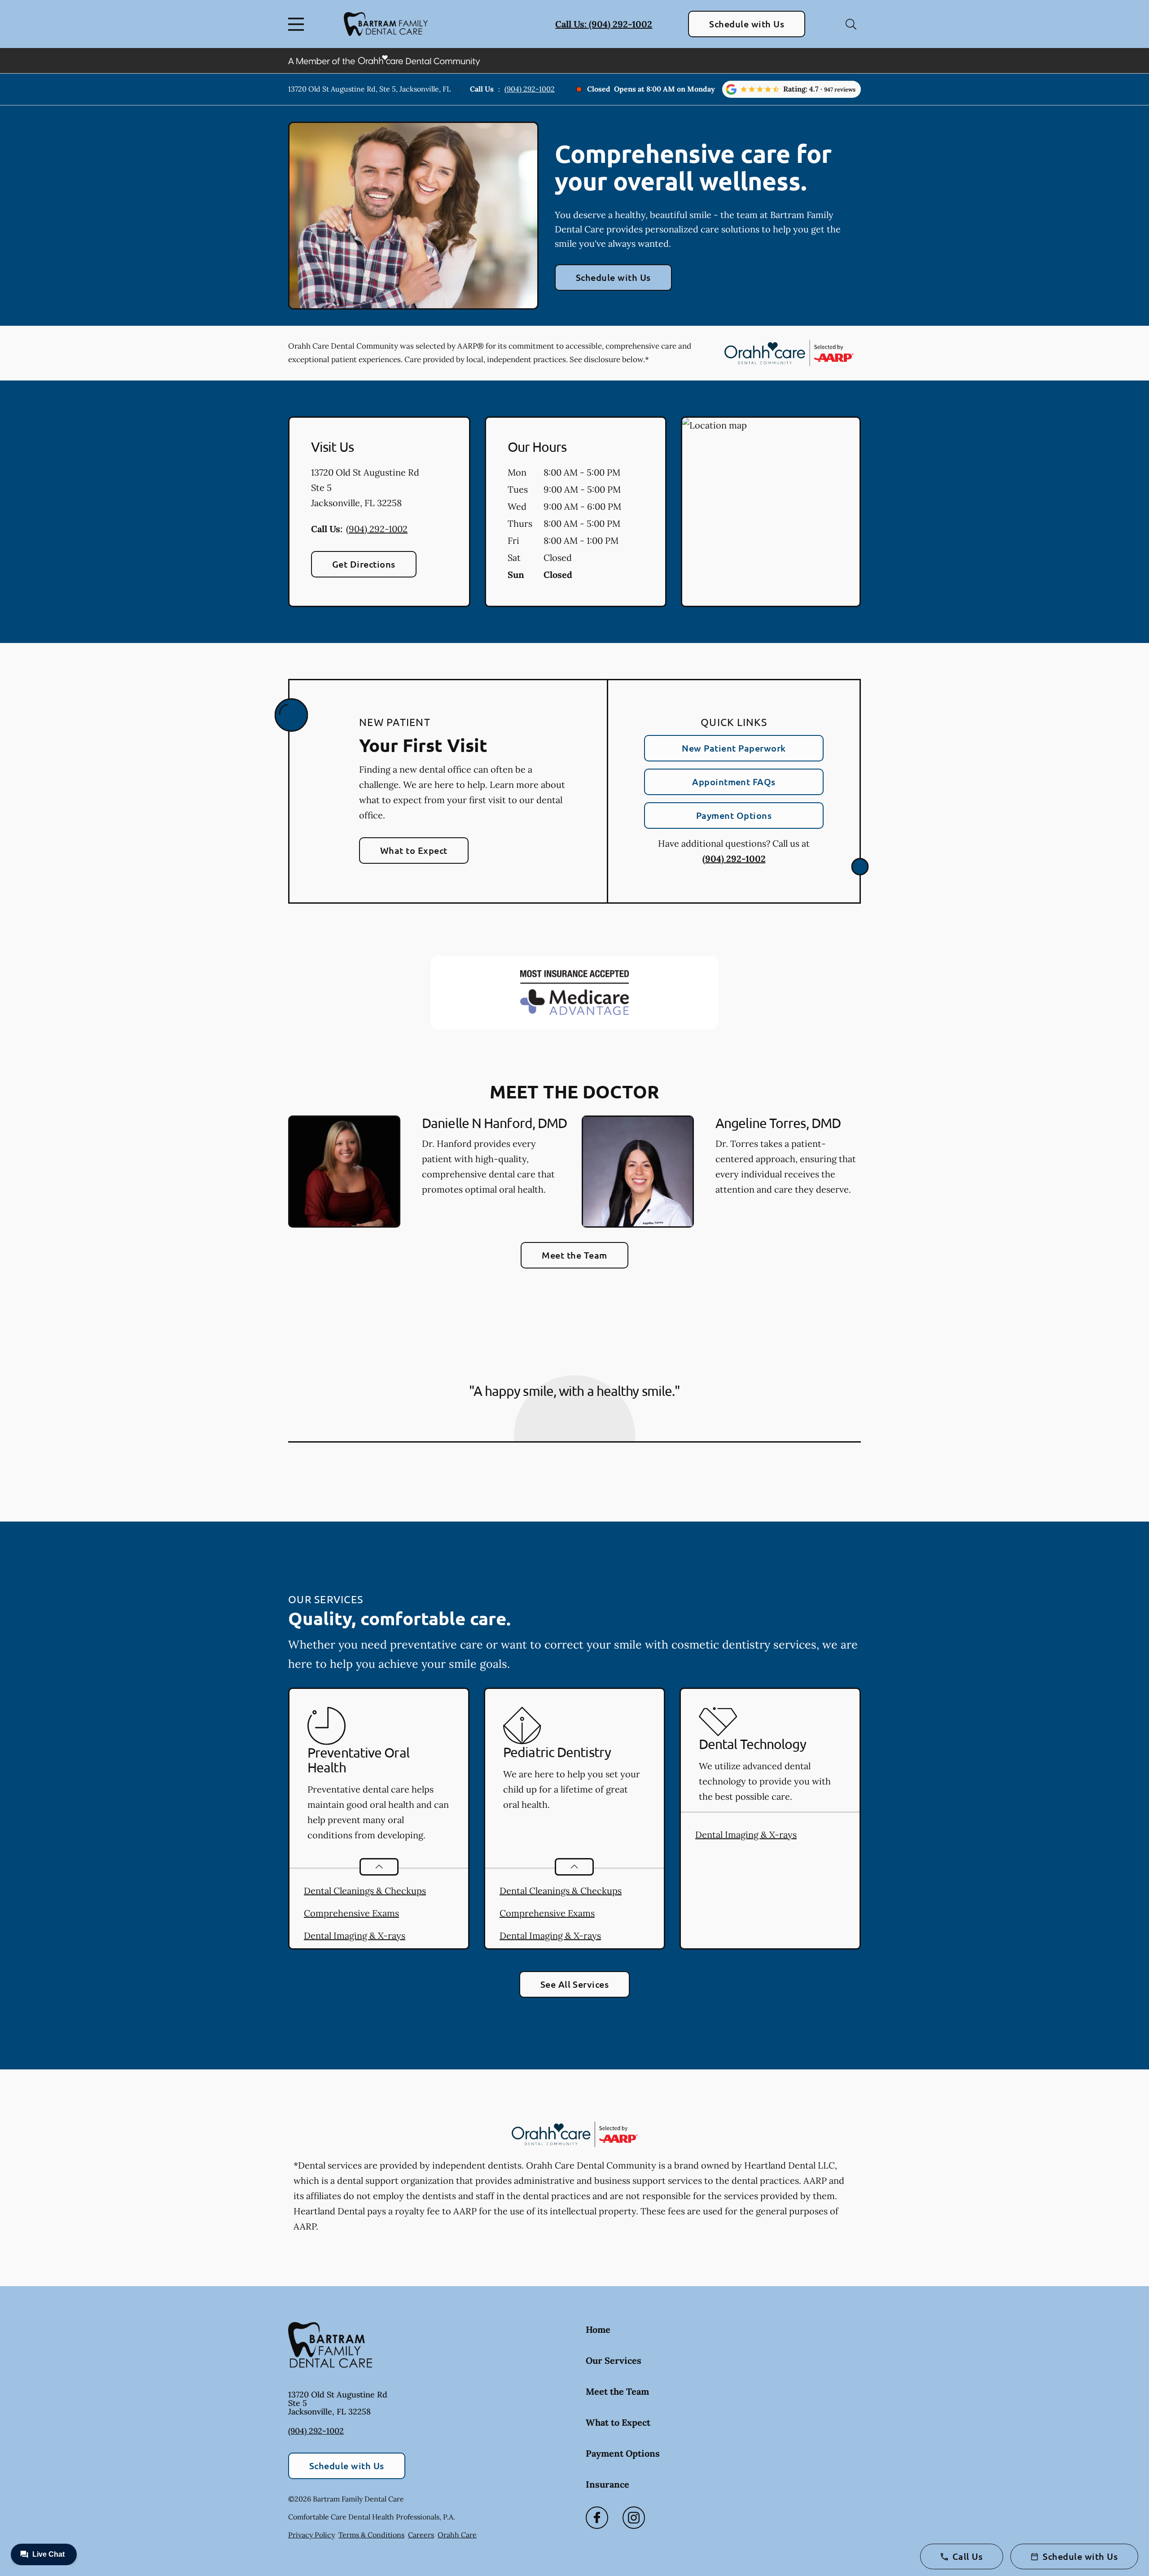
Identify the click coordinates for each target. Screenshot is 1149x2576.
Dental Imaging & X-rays (355, 1935)
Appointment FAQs (734, 782)
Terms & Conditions (371, 2535)
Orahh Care (457, 2535)
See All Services (575, 1984)
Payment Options (734, 815)
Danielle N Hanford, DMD (494, 1123)
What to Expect (414, 850)
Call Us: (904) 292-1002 (604, 24)
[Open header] (298, 24)
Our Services (614, 2360)
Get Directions (364, 564)
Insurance (607, 2484)
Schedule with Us (747, 24)
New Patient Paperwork (734, 748)
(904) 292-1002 (530, 89)
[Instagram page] (634, 2518)
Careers (421, 2535)
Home (598, 2329)
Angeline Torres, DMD (778, 1123)
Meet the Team (574, 1255)
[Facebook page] (597, 2518)
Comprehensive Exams (351, 1913)
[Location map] (771, 512)
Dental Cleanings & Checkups (365, 1891)
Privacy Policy (311, 2535)
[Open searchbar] (851, 24)
